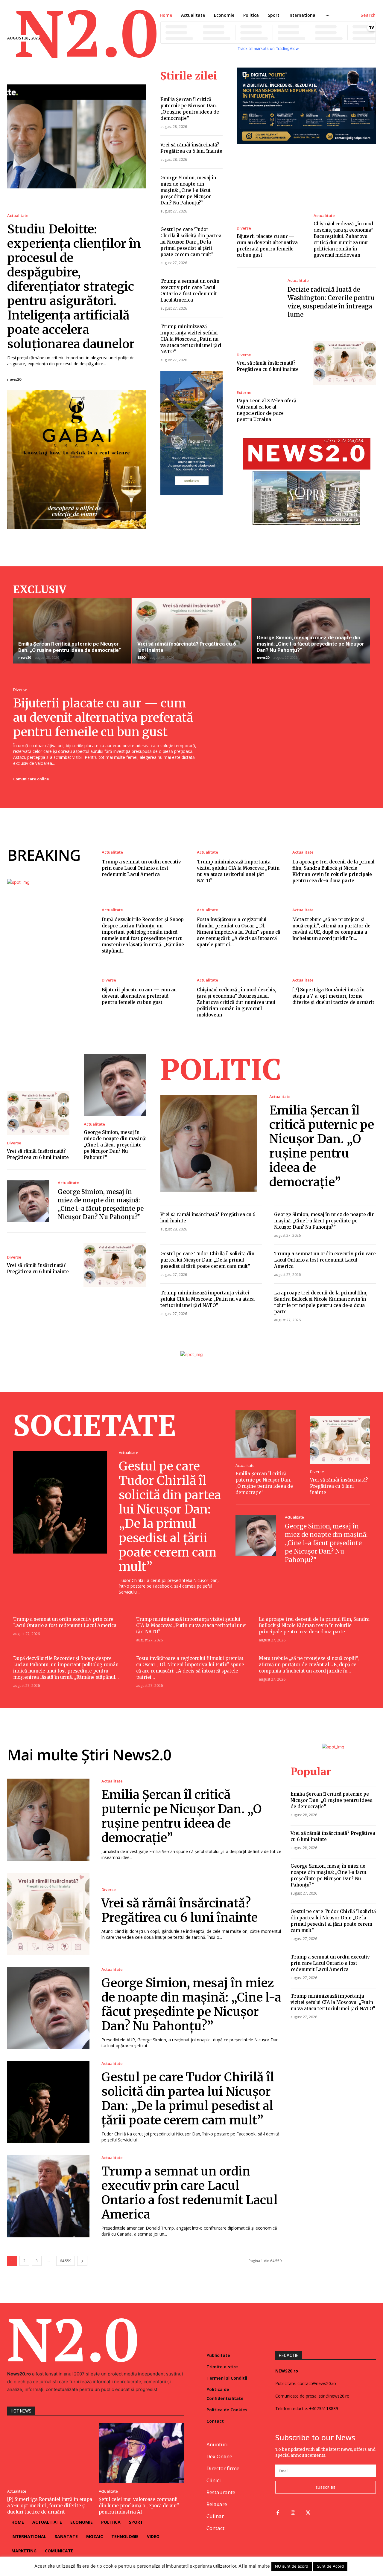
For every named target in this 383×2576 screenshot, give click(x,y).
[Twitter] (308, 2513)
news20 (14, 379)
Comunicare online (31, 779)
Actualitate (18, 216)
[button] (368, 15)
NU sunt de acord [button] (292, 2566)
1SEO (142, 657)
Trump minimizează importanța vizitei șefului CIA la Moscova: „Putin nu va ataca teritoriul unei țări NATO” (191, 339)
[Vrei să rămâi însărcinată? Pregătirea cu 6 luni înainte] (345, 363)
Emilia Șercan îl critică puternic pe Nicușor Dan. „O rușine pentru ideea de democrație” (70, 647)
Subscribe (326, 2487)
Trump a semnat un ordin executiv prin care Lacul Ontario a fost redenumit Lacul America (141, 868)
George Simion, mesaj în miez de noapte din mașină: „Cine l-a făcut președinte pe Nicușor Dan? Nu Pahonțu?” (188, 190)
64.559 (66, 2261)
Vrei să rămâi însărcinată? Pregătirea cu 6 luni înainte (339, 1486)
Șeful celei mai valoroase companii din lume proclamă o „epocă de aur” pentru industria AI (139, 2506)
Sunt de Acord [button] (330, 2566)
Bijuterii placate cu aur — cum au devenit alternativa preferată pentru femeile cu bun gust (103, 718)
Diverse (244, 228)
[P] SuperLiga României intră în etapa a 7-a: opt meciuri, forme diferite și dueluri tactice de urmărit (333, 996)
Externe (244, 393)
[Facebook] (278, 2513)
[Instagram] (293, 2513)
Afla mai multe (254, 2566)
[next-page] (82, 2261)
